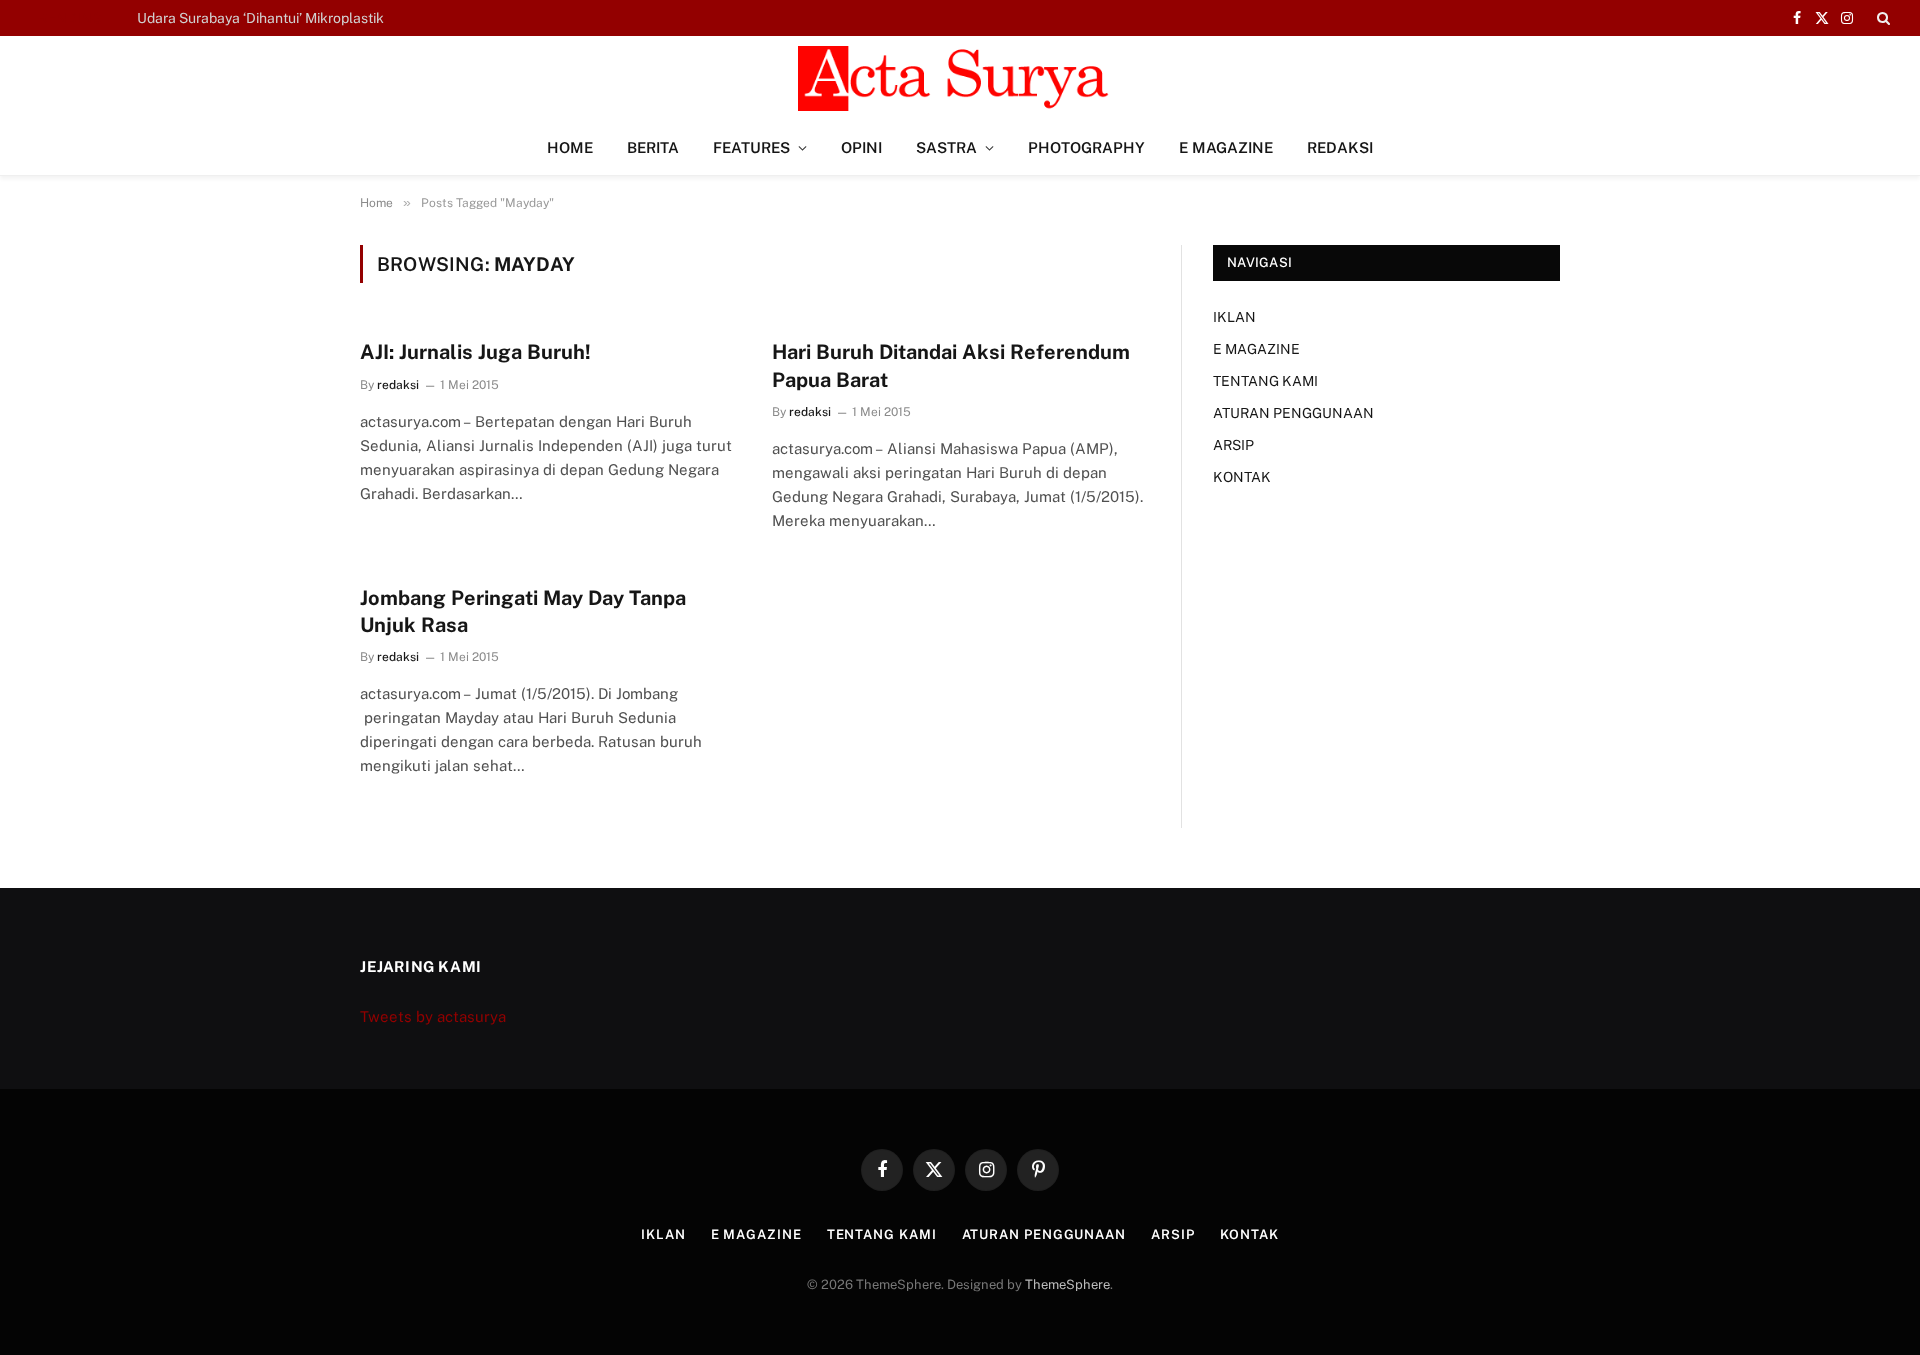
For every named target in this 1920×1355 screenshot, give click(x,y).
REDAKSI (1340, 147)
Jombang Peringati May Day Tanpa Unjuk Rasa (523, 611)
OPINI (861, 147)
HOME (570, 147)
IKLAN (1234, 317)
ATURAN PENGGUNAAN (1293, 413)
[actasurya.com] (960, 78)
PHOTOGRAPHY (1086, 147)
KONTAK (1242, 477)
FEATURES (751, 147)
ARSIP (1233, 445)
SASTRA (946, 147)
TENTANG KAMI (1265, 381)
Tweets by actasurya (433, 1016)
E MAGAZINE (1226, 147)
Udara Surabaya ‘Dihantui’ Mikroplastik (260, 18)
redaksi (398, 385)
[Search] (1881, 18)
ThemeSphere (1067, 1284)
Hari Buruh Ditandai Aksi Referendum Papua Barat (951, 365)
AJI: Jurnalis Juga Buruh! (475, 352)
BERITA (653, 147)
